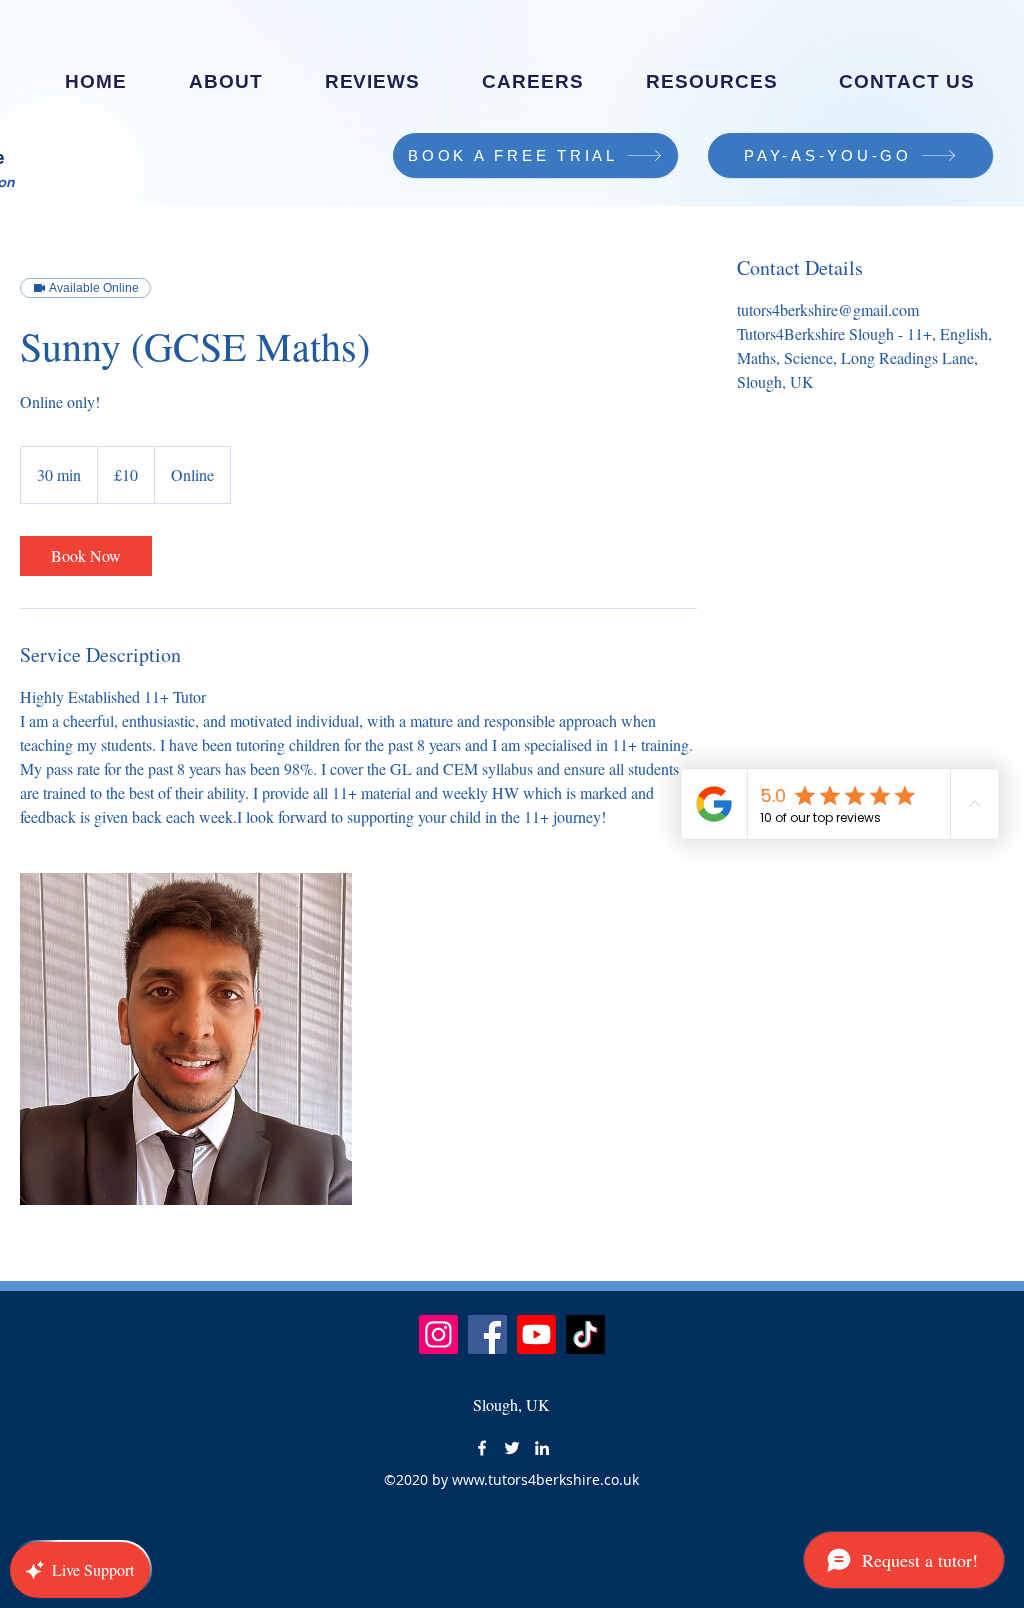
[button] (533, 82)
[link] (86, 556)
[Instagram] (438, 1334)
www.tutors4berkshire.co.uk (545, 1479)
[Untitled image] (186, 1039)
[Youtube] (536, 1334)
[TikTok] (585, 1334)
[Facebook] (487, 1334)
